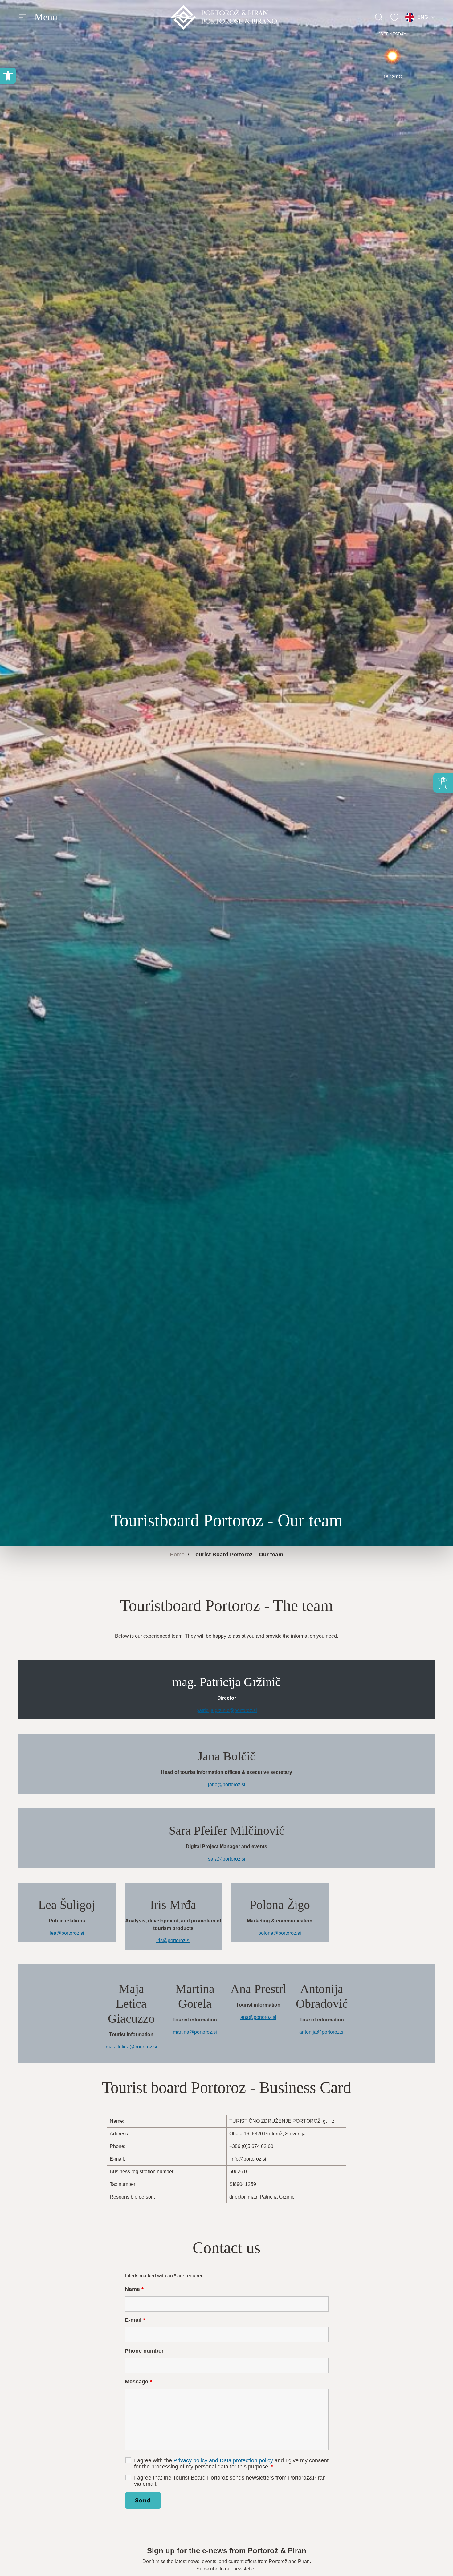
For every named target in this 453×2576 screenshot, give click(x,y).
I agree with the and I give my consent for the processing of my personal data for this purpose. (231, 2464)
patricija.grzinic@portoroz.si (227, 1710)
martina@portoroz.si (195, 2032)
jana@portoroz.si (227, 1785)
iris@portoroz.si (173, 1940)
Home (177, 1555)
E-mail (135, 2320)
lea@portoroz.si (67, 1933)
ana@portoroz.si (258, 2017)
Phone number (144, 2351)
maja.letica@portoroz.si (131, 2047)
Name (134, 2289)
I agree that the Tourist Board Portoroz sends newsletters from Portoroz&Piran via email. (230, 2481)
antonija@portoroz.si (322, 2032)
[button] (8, 76)
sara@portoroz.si (227, 1859)
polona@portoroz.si (280, 1933)
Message (138, 2382)
